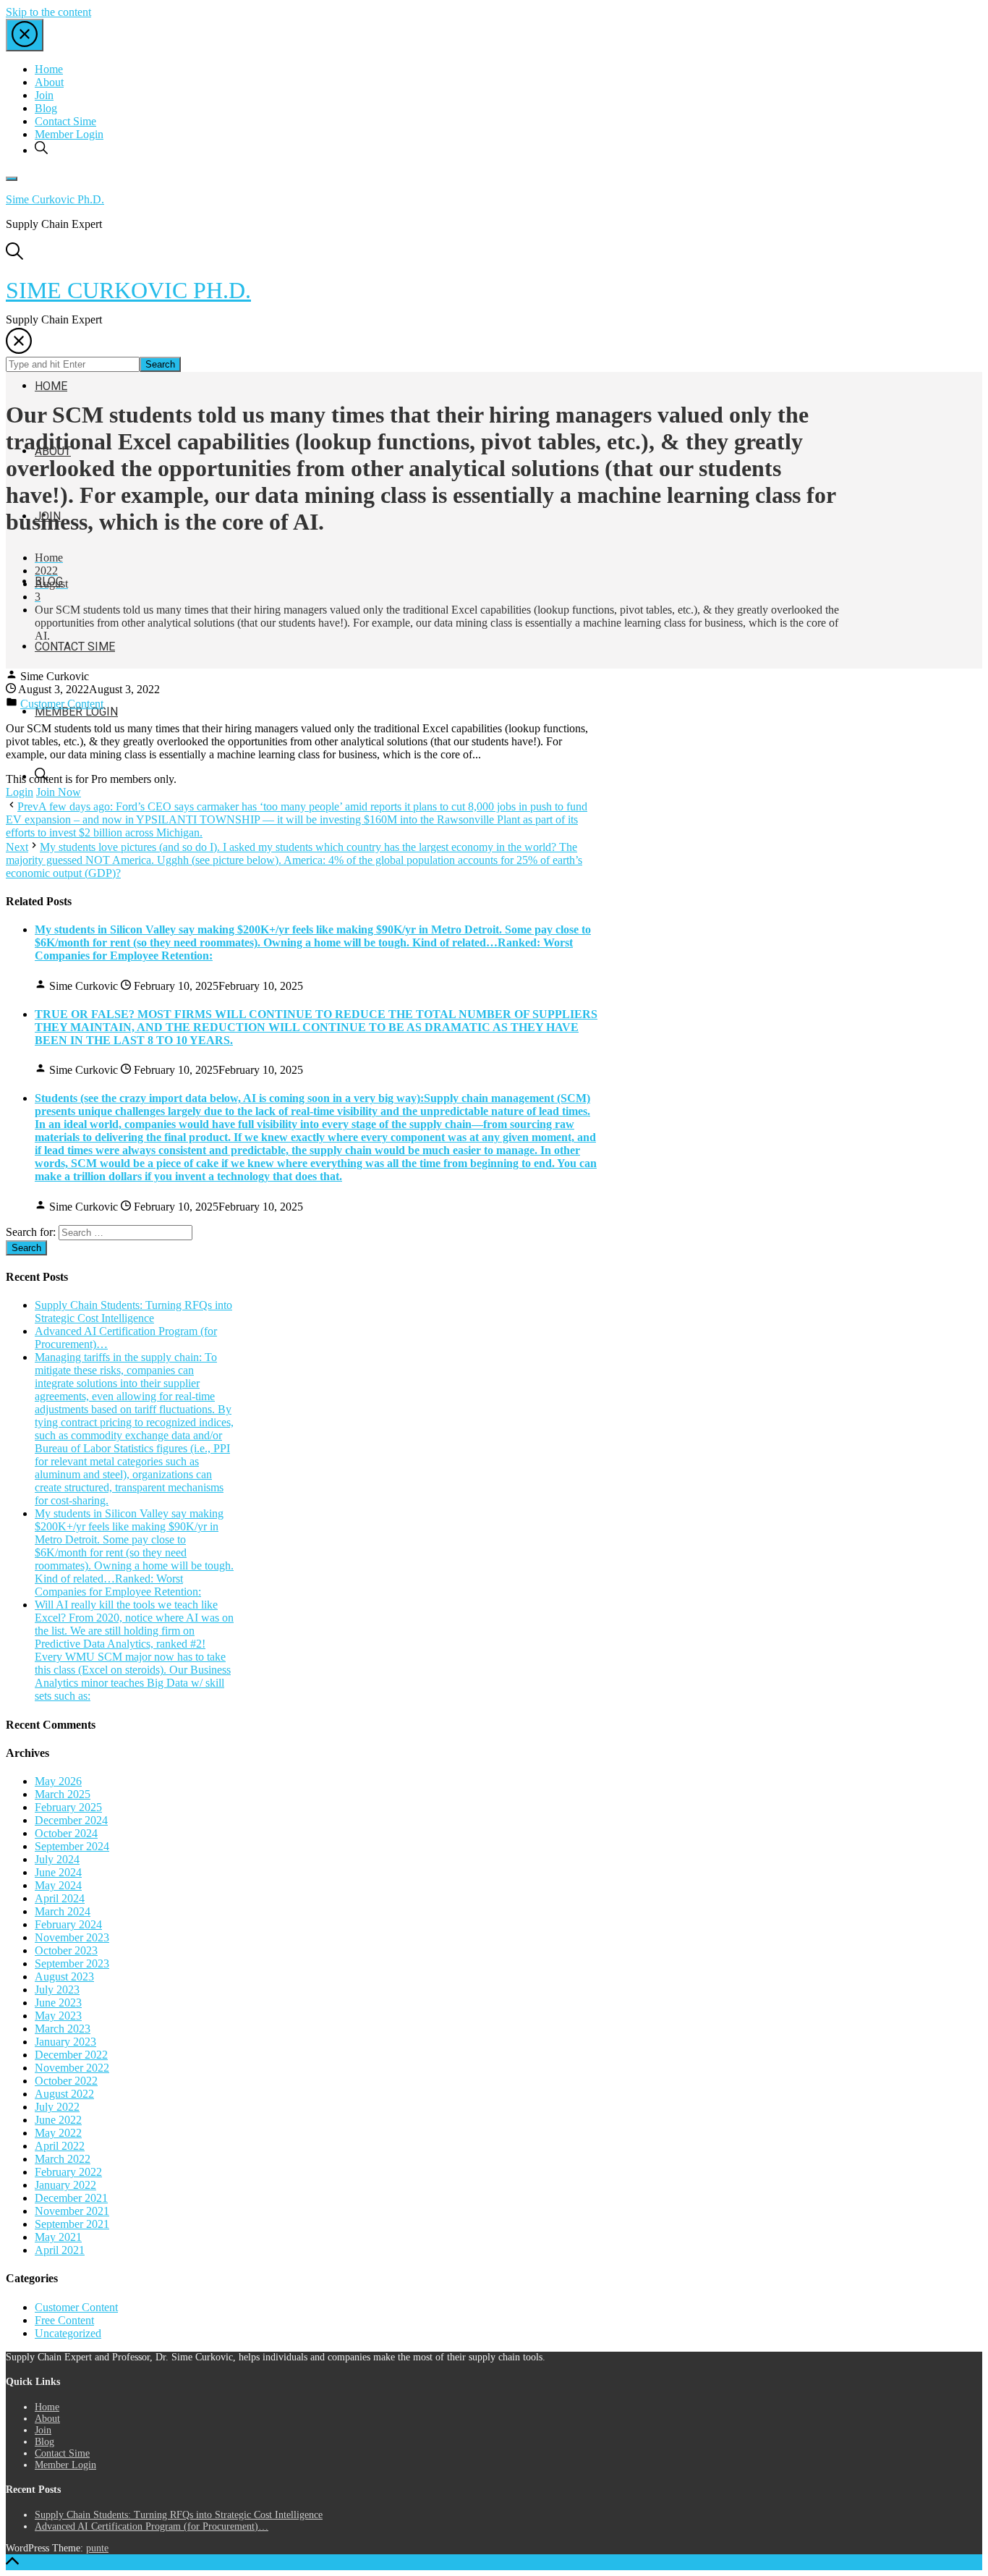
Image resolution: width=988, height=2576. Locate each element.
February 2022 (68, 2172)
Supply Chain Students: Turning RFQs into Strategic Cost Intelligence (133, 1312)
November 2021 (72, 2211)
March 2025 (63, 1794)
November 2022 (72, 2068)
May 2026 (58, 1781)
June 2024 (58, 1872)
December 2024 (71, 1820)
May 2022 (58, 2133)
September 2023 (72, 1963)
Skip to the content (48, 12)
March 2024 (63, 1911)
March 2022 (63, 2159)
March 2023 (63, 2029)
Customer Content (62, 704)
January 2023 (65, 2042)
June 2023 (58, 2003)
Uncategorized (68, 2333)
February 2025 (68, 1807)
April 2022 (60, 2146)
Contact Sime (65, 121)
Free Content (64, 2320)
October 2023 (66, 1950)
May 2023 (58, 2016)
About (49, 82)
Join (44, 95)
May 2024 (58, 1885)
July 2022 (57, 2107)
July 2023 (57, 1990)
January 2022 (65, 2185)
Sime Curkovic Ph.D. (55, 199)
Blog (46, 108)
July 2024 (57, 1859)
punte (97, 2548)
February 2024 (68, 1924)
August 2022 (64, 2094)
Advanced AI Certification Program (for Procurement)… (152, 2526)
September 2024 (72, 1846)
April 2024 (60, 1898)
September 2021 (72, 2224)
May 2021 (58, 2237)
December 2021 (71, 2198)
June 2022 (58, 2120)
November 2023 (72, 1937)
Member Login (69, 134)
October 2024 (66, 1833)
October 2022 (66, 2081)
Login (20, 792)
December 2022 (71, 2055)
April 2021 (60, 2250)
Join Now (59, 792)
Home (49, 69)
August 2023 (64, 1977)
